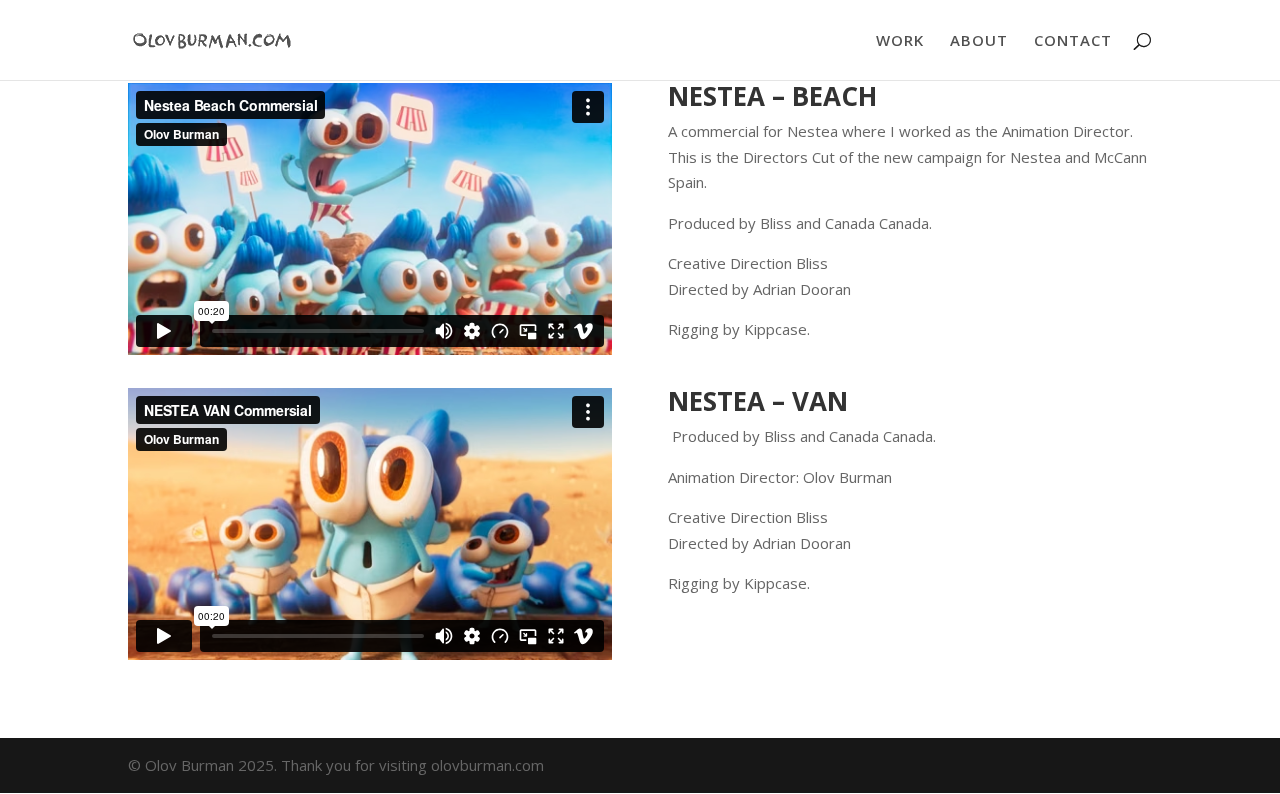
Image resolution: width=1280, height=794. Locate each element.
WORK (900, 41)
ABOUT (979, 41)
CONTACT (1073, 41)
